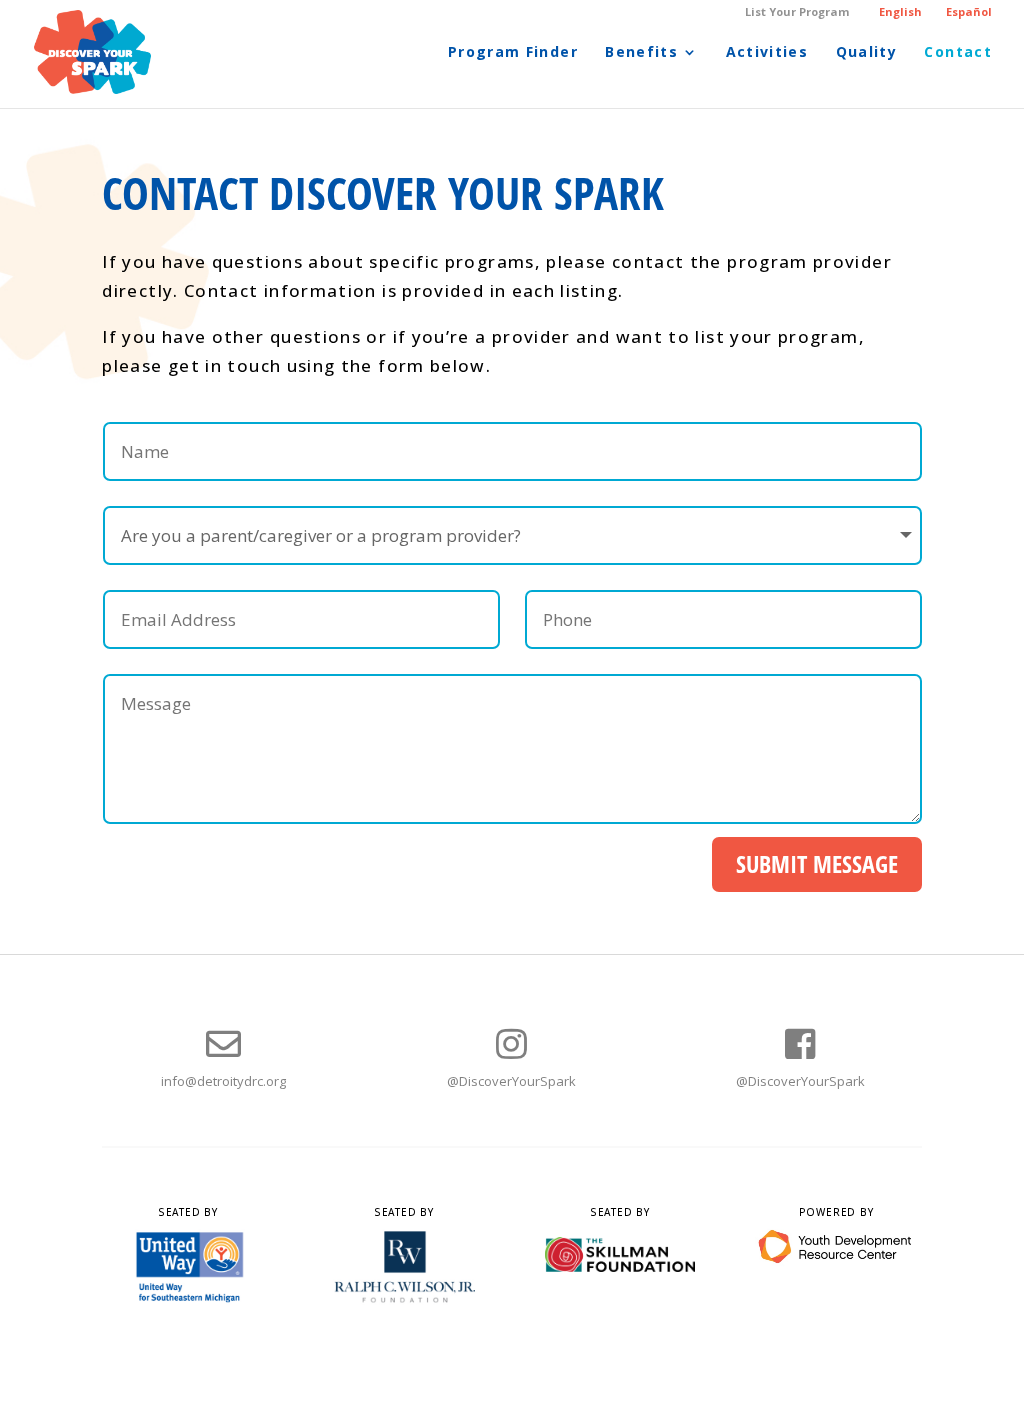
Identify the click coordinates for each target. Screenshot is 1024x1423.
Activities (767, 53)
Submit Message (817, 863)
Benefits (641, 53)
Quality (867, 53)
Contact (958, 53)
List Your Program (797, 12)
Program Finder (513, 53)
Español (969, 11)
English (900, 11)
